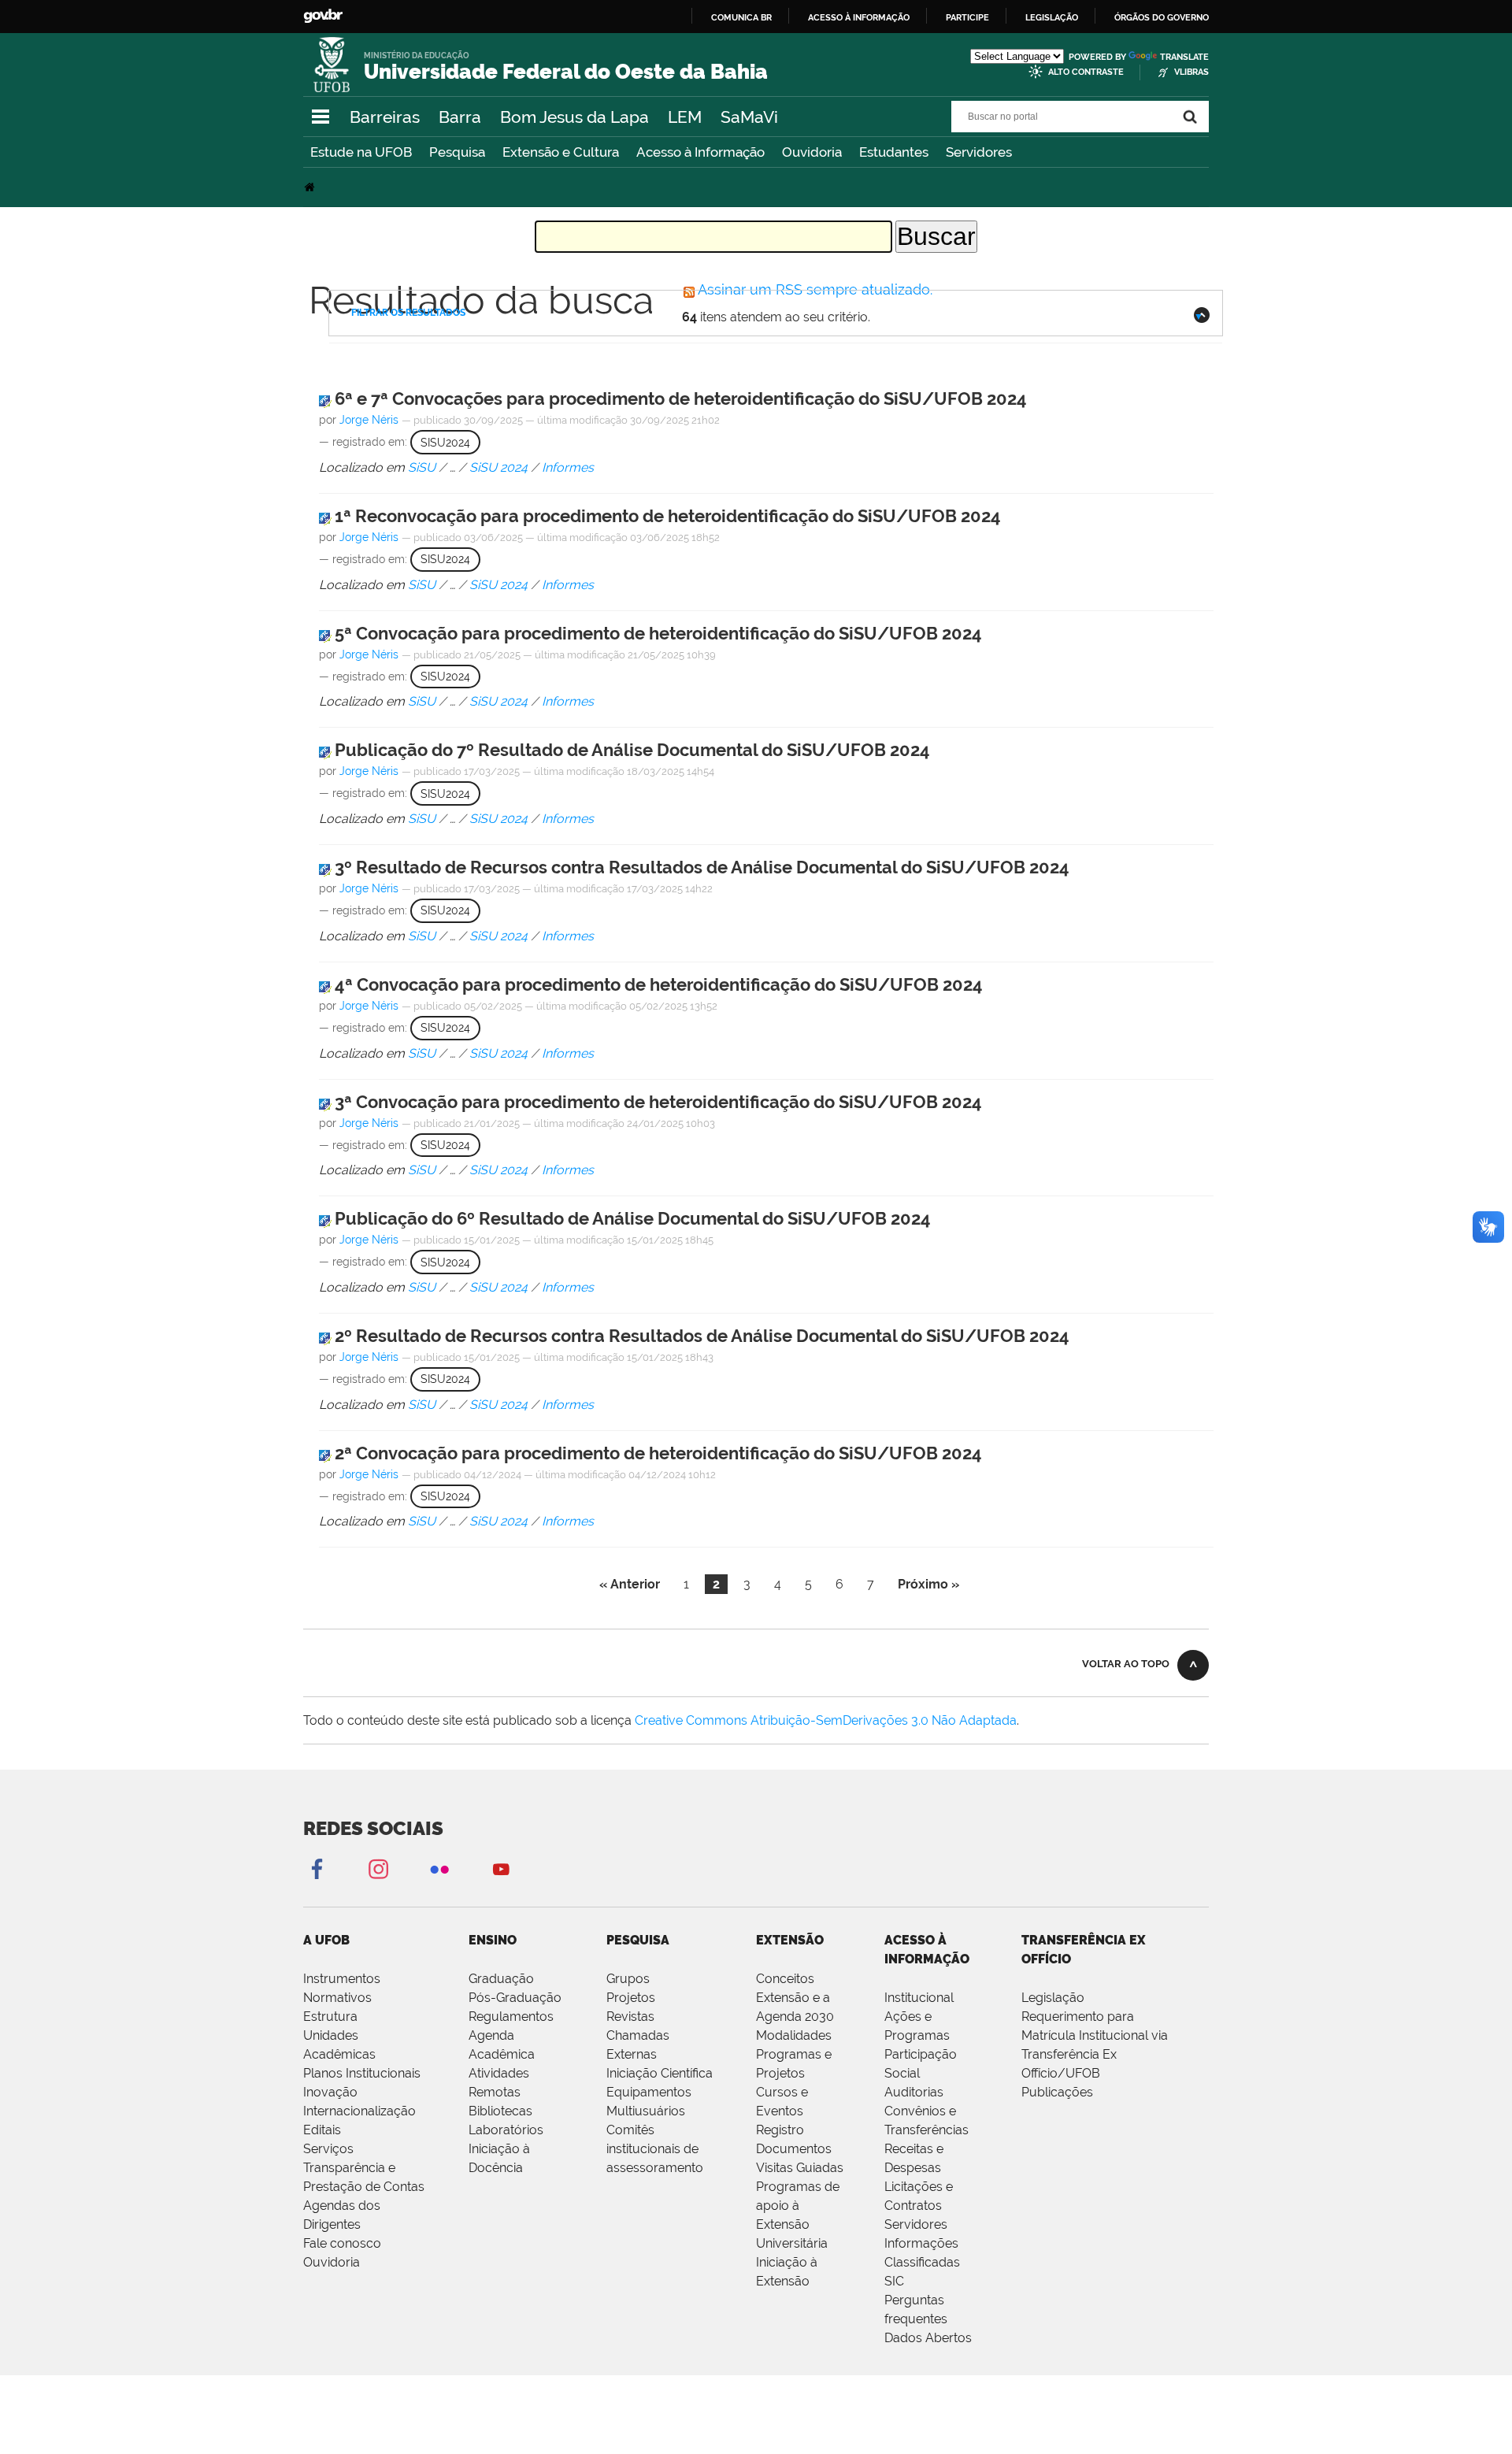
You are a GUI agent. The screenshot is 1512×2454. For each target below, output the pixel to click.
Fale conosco (342, 2243)
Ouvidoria (812, 152)
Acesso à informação (859, 17)
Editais (322, 2130)
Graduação (501, 1979)
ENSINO (493, 1940)
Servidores (979, 152)
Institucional (919, 1998)
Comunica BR (741, 17)
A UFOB (326, 1940)
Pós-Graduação (515, 1998)
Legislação (1052, 17)
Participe (967, 17)
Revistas (630, 2017)
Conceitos (785, 1979)
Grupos (628, 1979)
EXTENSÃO (790, 1940)
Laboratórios (506, 2130)
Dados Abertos (928, 2338)
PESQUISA (638, 1940)
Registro (780, 2130)
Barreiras (385, 117)
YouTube (501, 1868)
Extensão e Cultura (561, 152)
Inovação (330, 2092)
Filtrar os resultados (408, 313)
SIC (894, 2281)
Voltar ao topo (1126, 1664)
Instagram (378, 1868)
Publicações (1057, 2092)
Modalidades (794, 2035)
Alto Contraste (1086, 72)
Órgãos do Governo (1162, 17)
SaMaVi (749, 117)
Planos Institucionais (362, 2073)
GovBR (323, 16)
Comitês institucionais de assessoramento (655, 2149)
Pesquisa (457, 152)
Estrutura (330, 2017)
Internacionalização (359, 2111)
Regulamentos (511, 2017)
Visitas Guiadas (800, 2168)
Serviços (328, 2149)
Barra (460, 117)
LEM (685, 117)
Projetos (631, 1998)
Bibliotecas (500, 2111)
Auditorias (914, 2092)
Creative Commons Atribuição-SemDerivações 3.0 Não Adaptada (826, 1720)
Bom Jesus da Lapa (574, 117)
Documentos (794, 2149)
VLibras (1191, 72)
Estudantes (894, 152)
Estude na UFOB (361, 152)
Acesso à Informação (700, 152)
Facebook (317, 1868)
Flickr (439, 1868)
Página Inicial (311, 187)
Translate (1184, 57)
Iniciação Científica (660, 2073)
